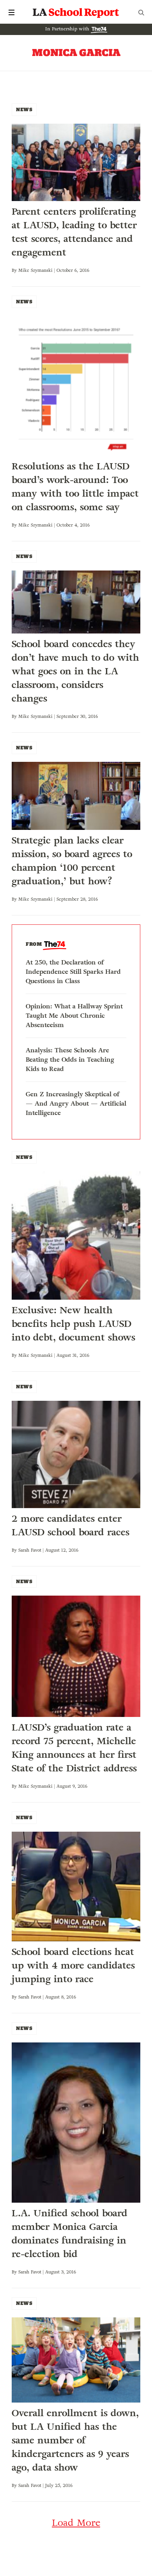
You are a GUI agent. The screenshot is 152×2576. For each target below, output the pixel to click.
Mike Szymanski (35, 270)
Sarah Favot (30, 1550)
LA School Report (76, 12)
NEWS (24, 109)
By (15, 270)
